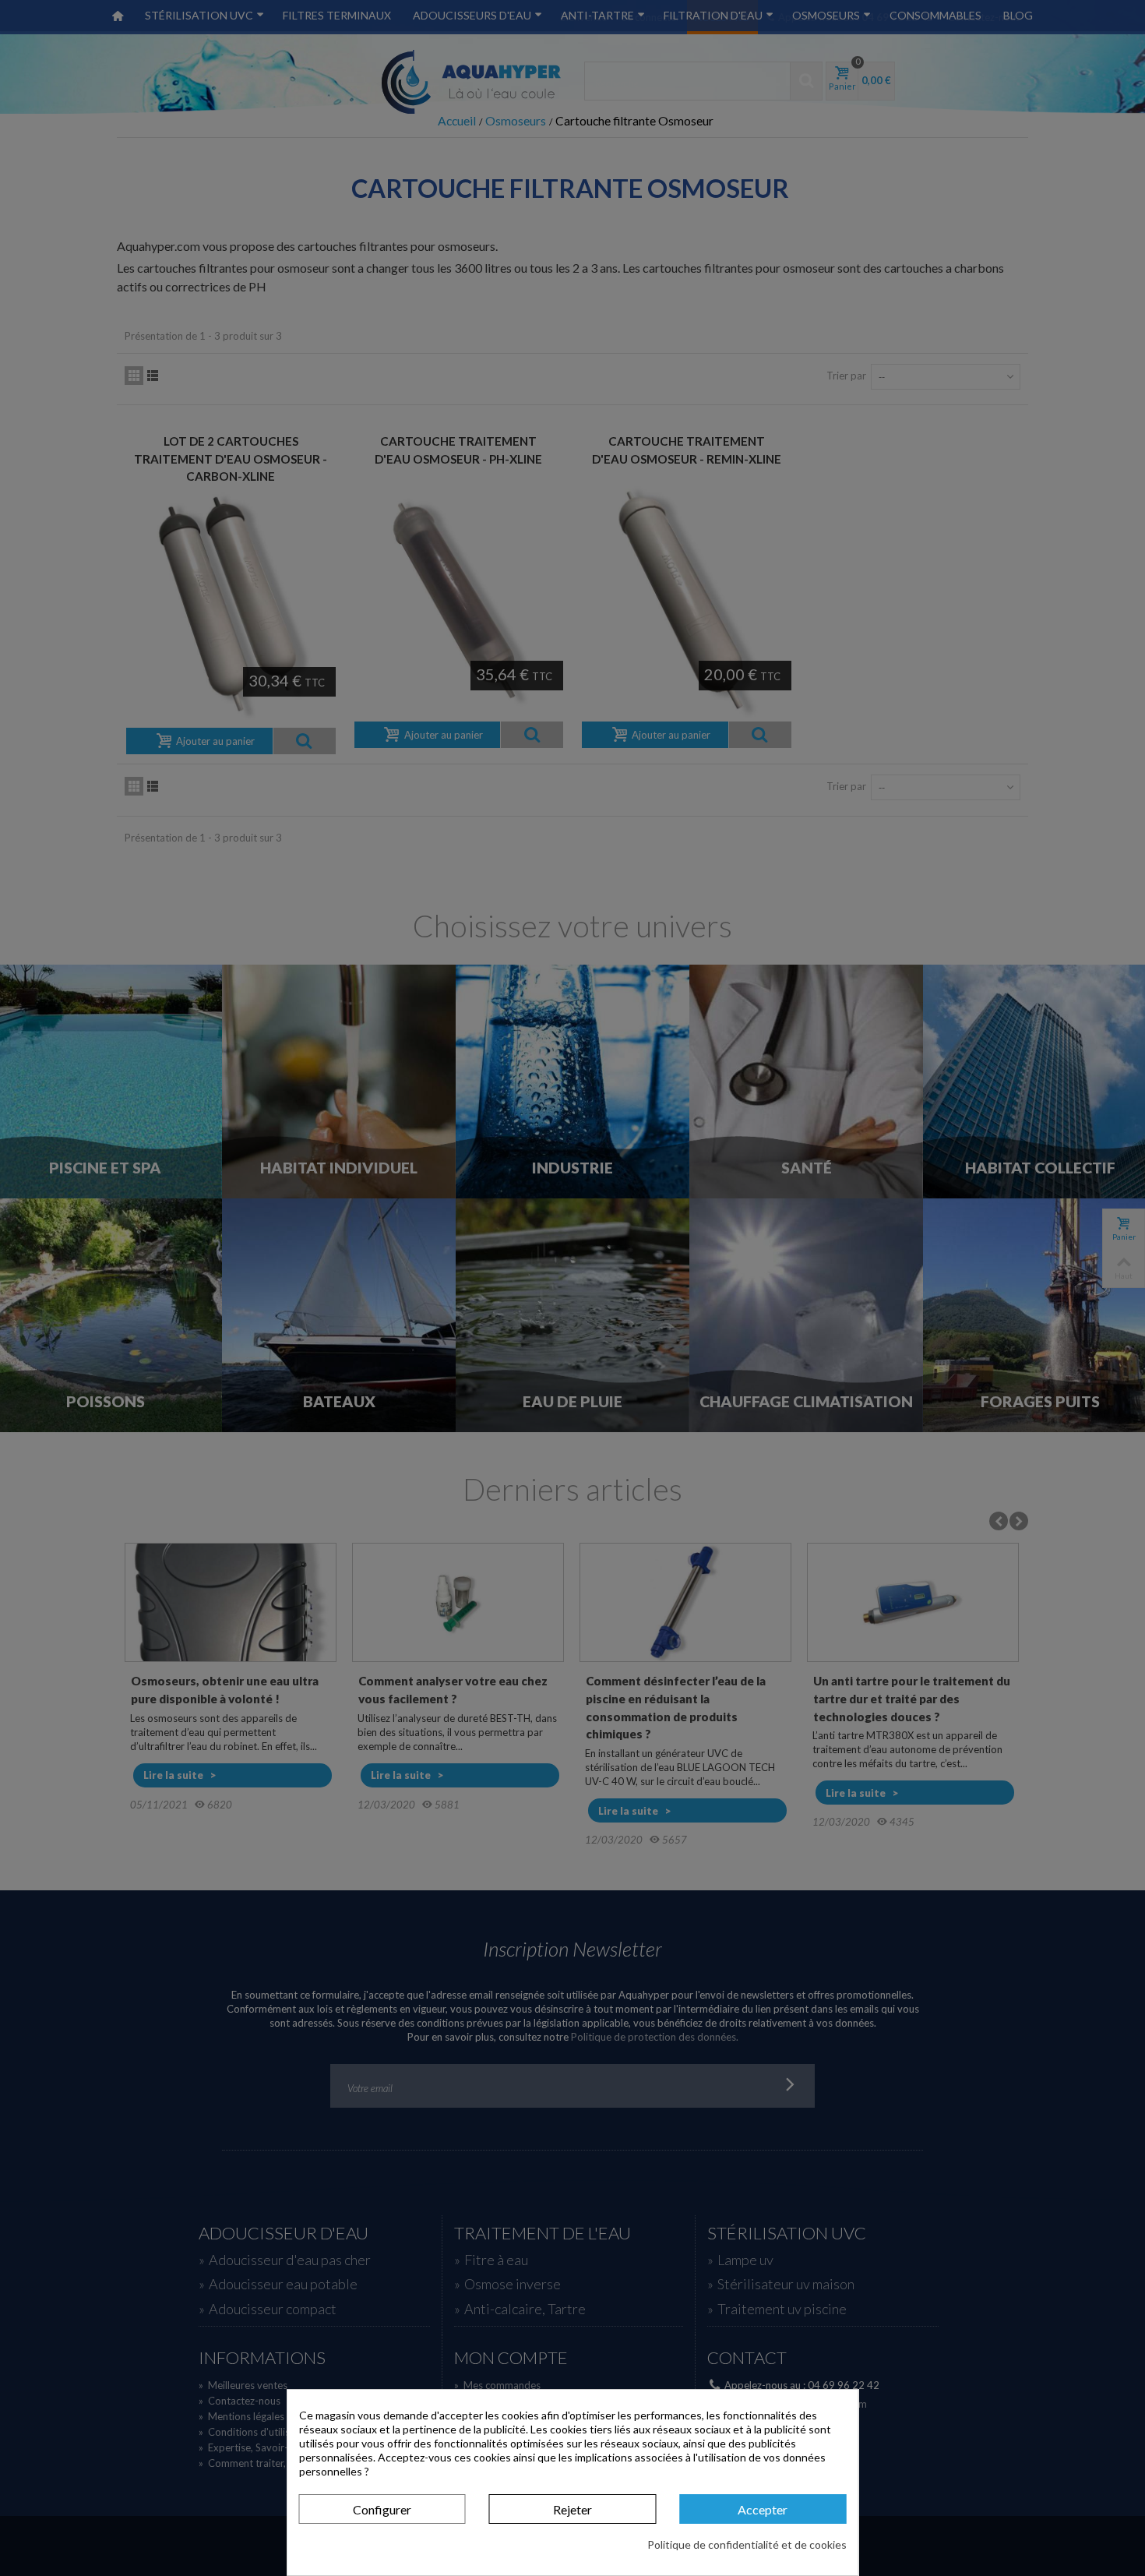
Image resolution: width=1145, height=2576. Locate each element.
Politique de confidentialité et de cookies (747, 2544)
